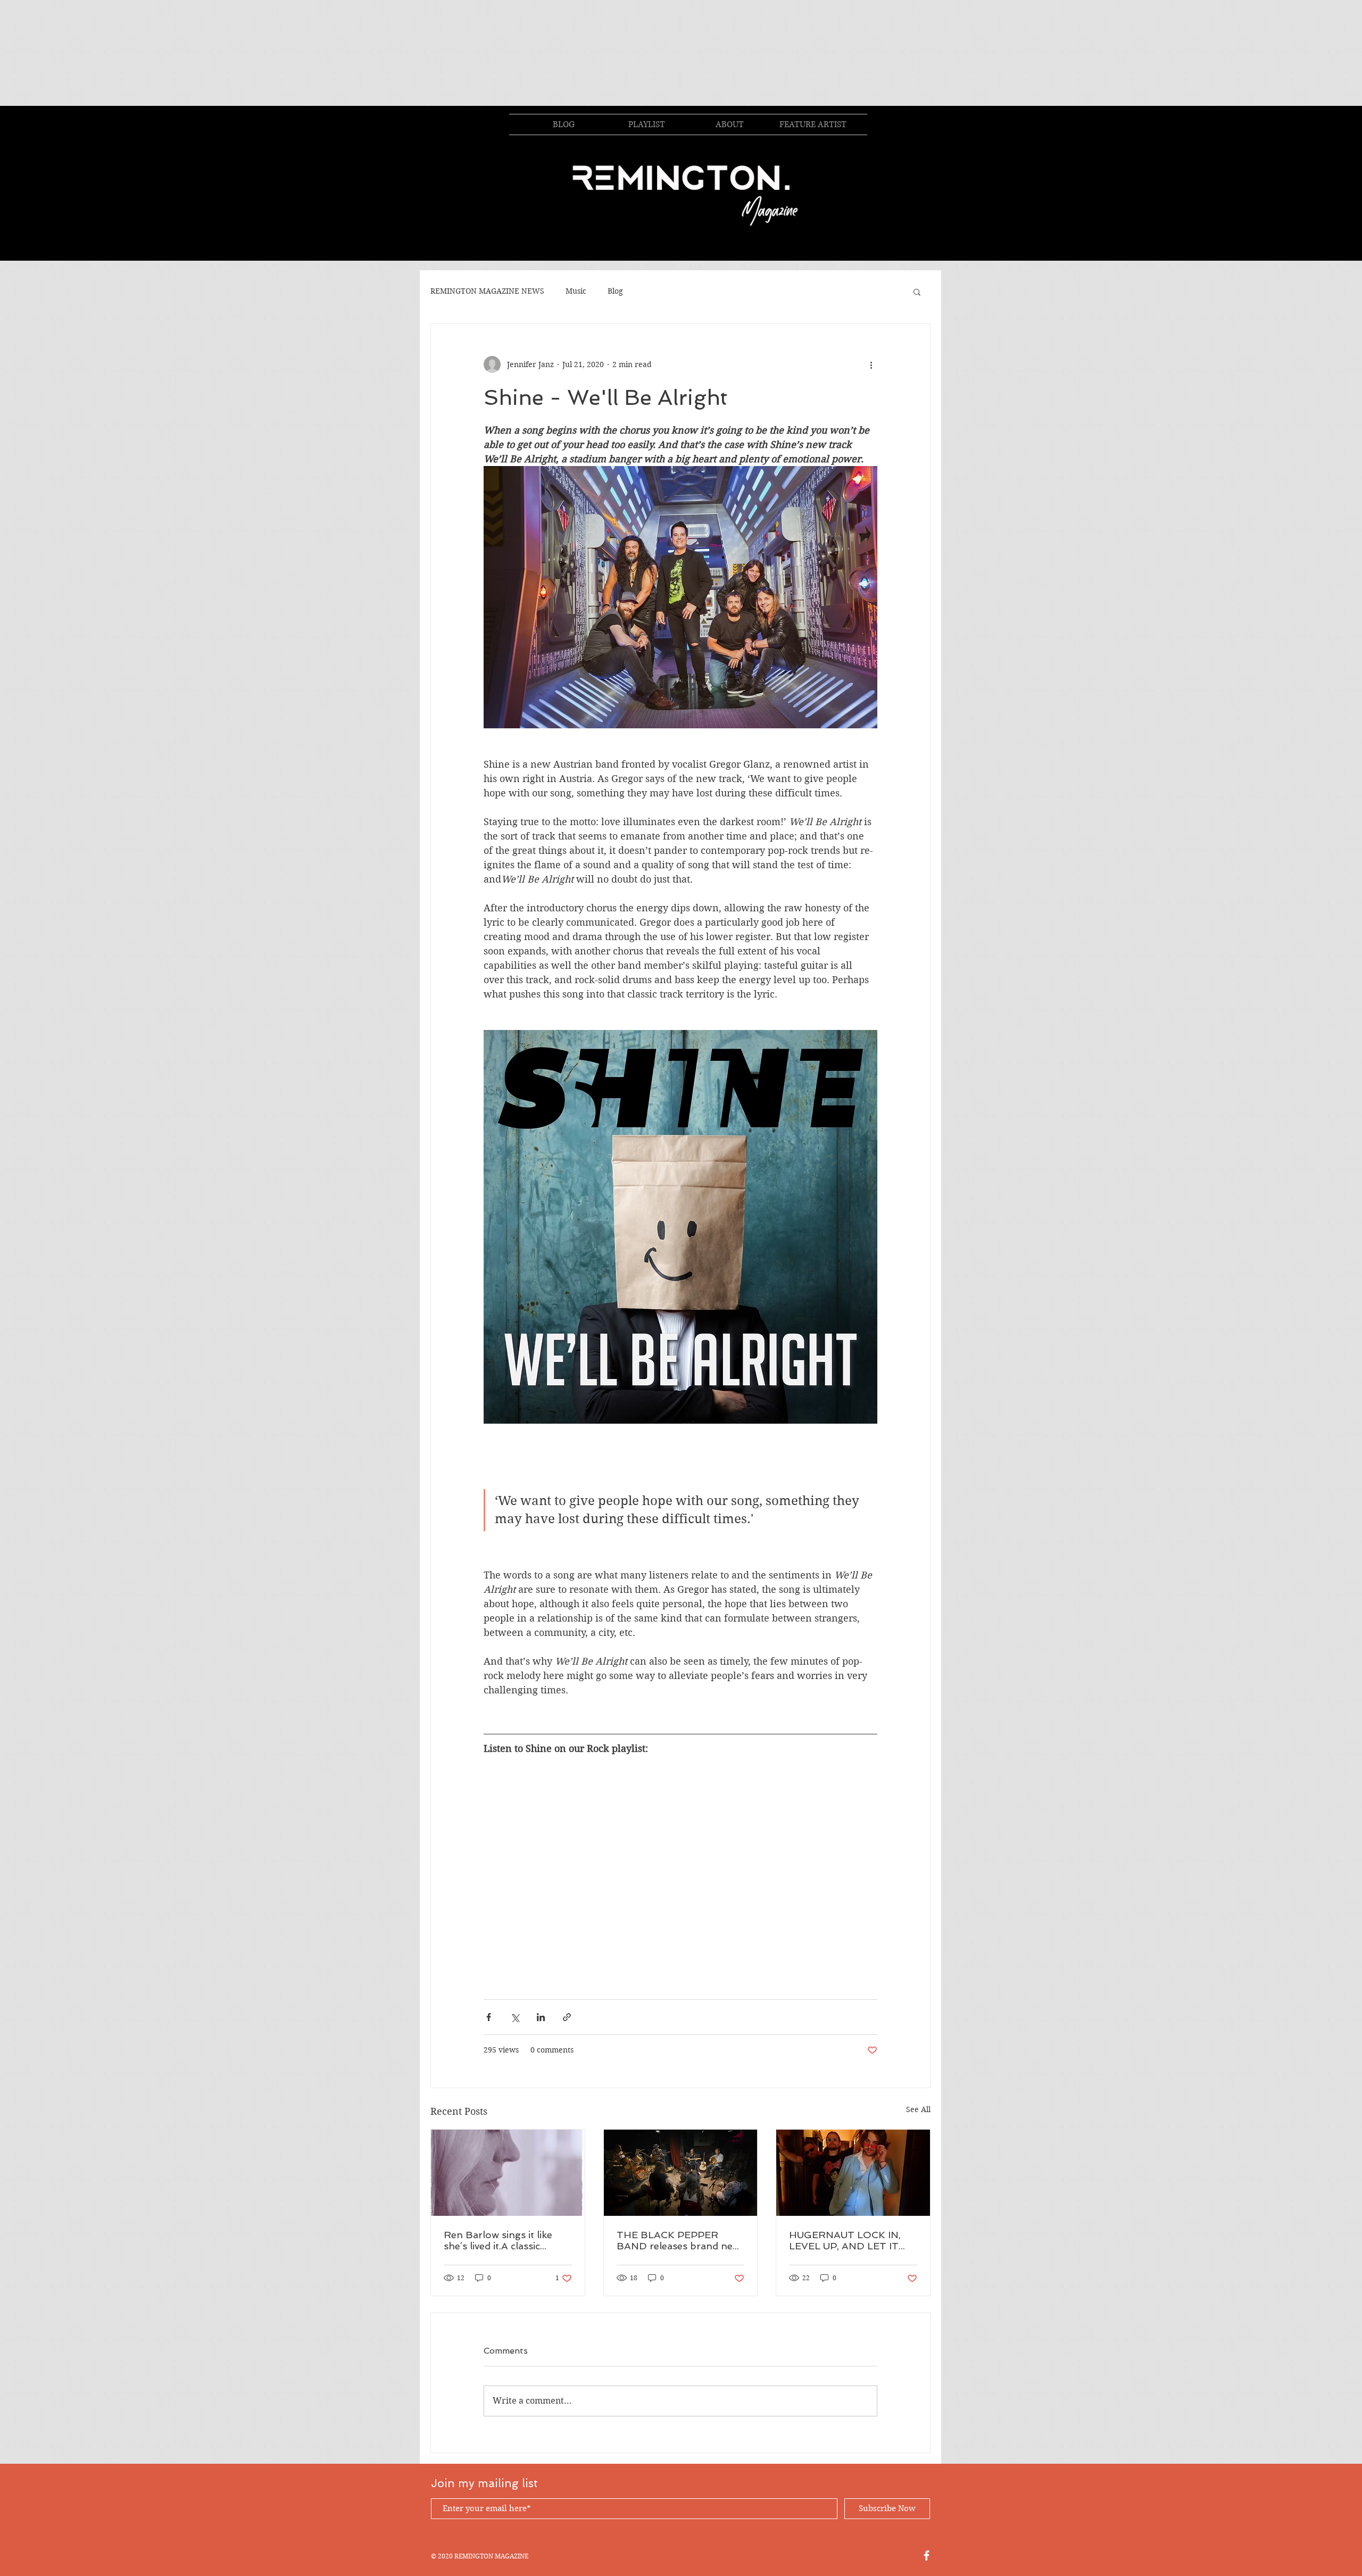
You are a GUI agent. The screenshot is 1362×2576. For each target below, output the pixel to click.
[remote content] (680, 1872)
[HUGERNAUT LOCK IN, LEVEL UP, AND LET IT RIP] (853, 2173)
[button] (917, 292)
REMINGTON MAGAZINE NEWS (487, 291)
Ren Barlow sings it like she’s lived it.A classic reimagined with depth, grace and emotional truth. (506, 2240)
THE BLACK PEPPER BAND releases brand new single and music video (678, 2240)
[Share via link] (567, 2017)
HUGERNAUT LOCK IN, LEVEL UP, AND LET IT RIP (845, 2240)
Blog (615, 291)
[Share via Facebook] (489, 2017)
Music (576, 291)
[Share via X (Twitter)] (515, 2017)
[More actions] (871, 364)
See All (918, 2109)
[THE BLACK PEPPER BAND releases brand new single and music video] (681, 2173)
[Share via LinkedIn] (541, 2017)
